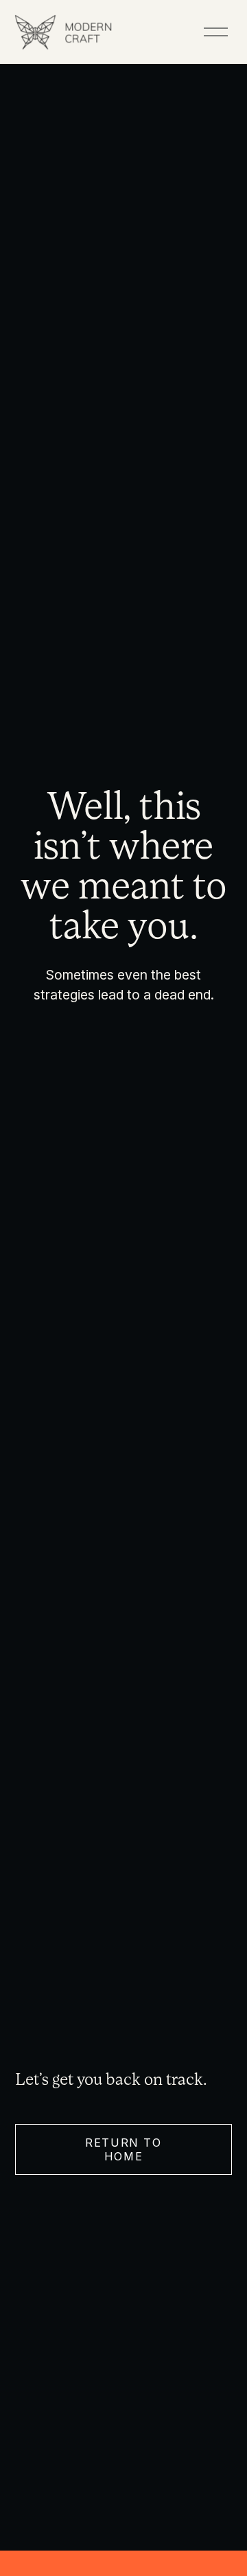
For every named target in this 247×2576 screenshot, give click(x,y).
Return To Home (123, 2149)
